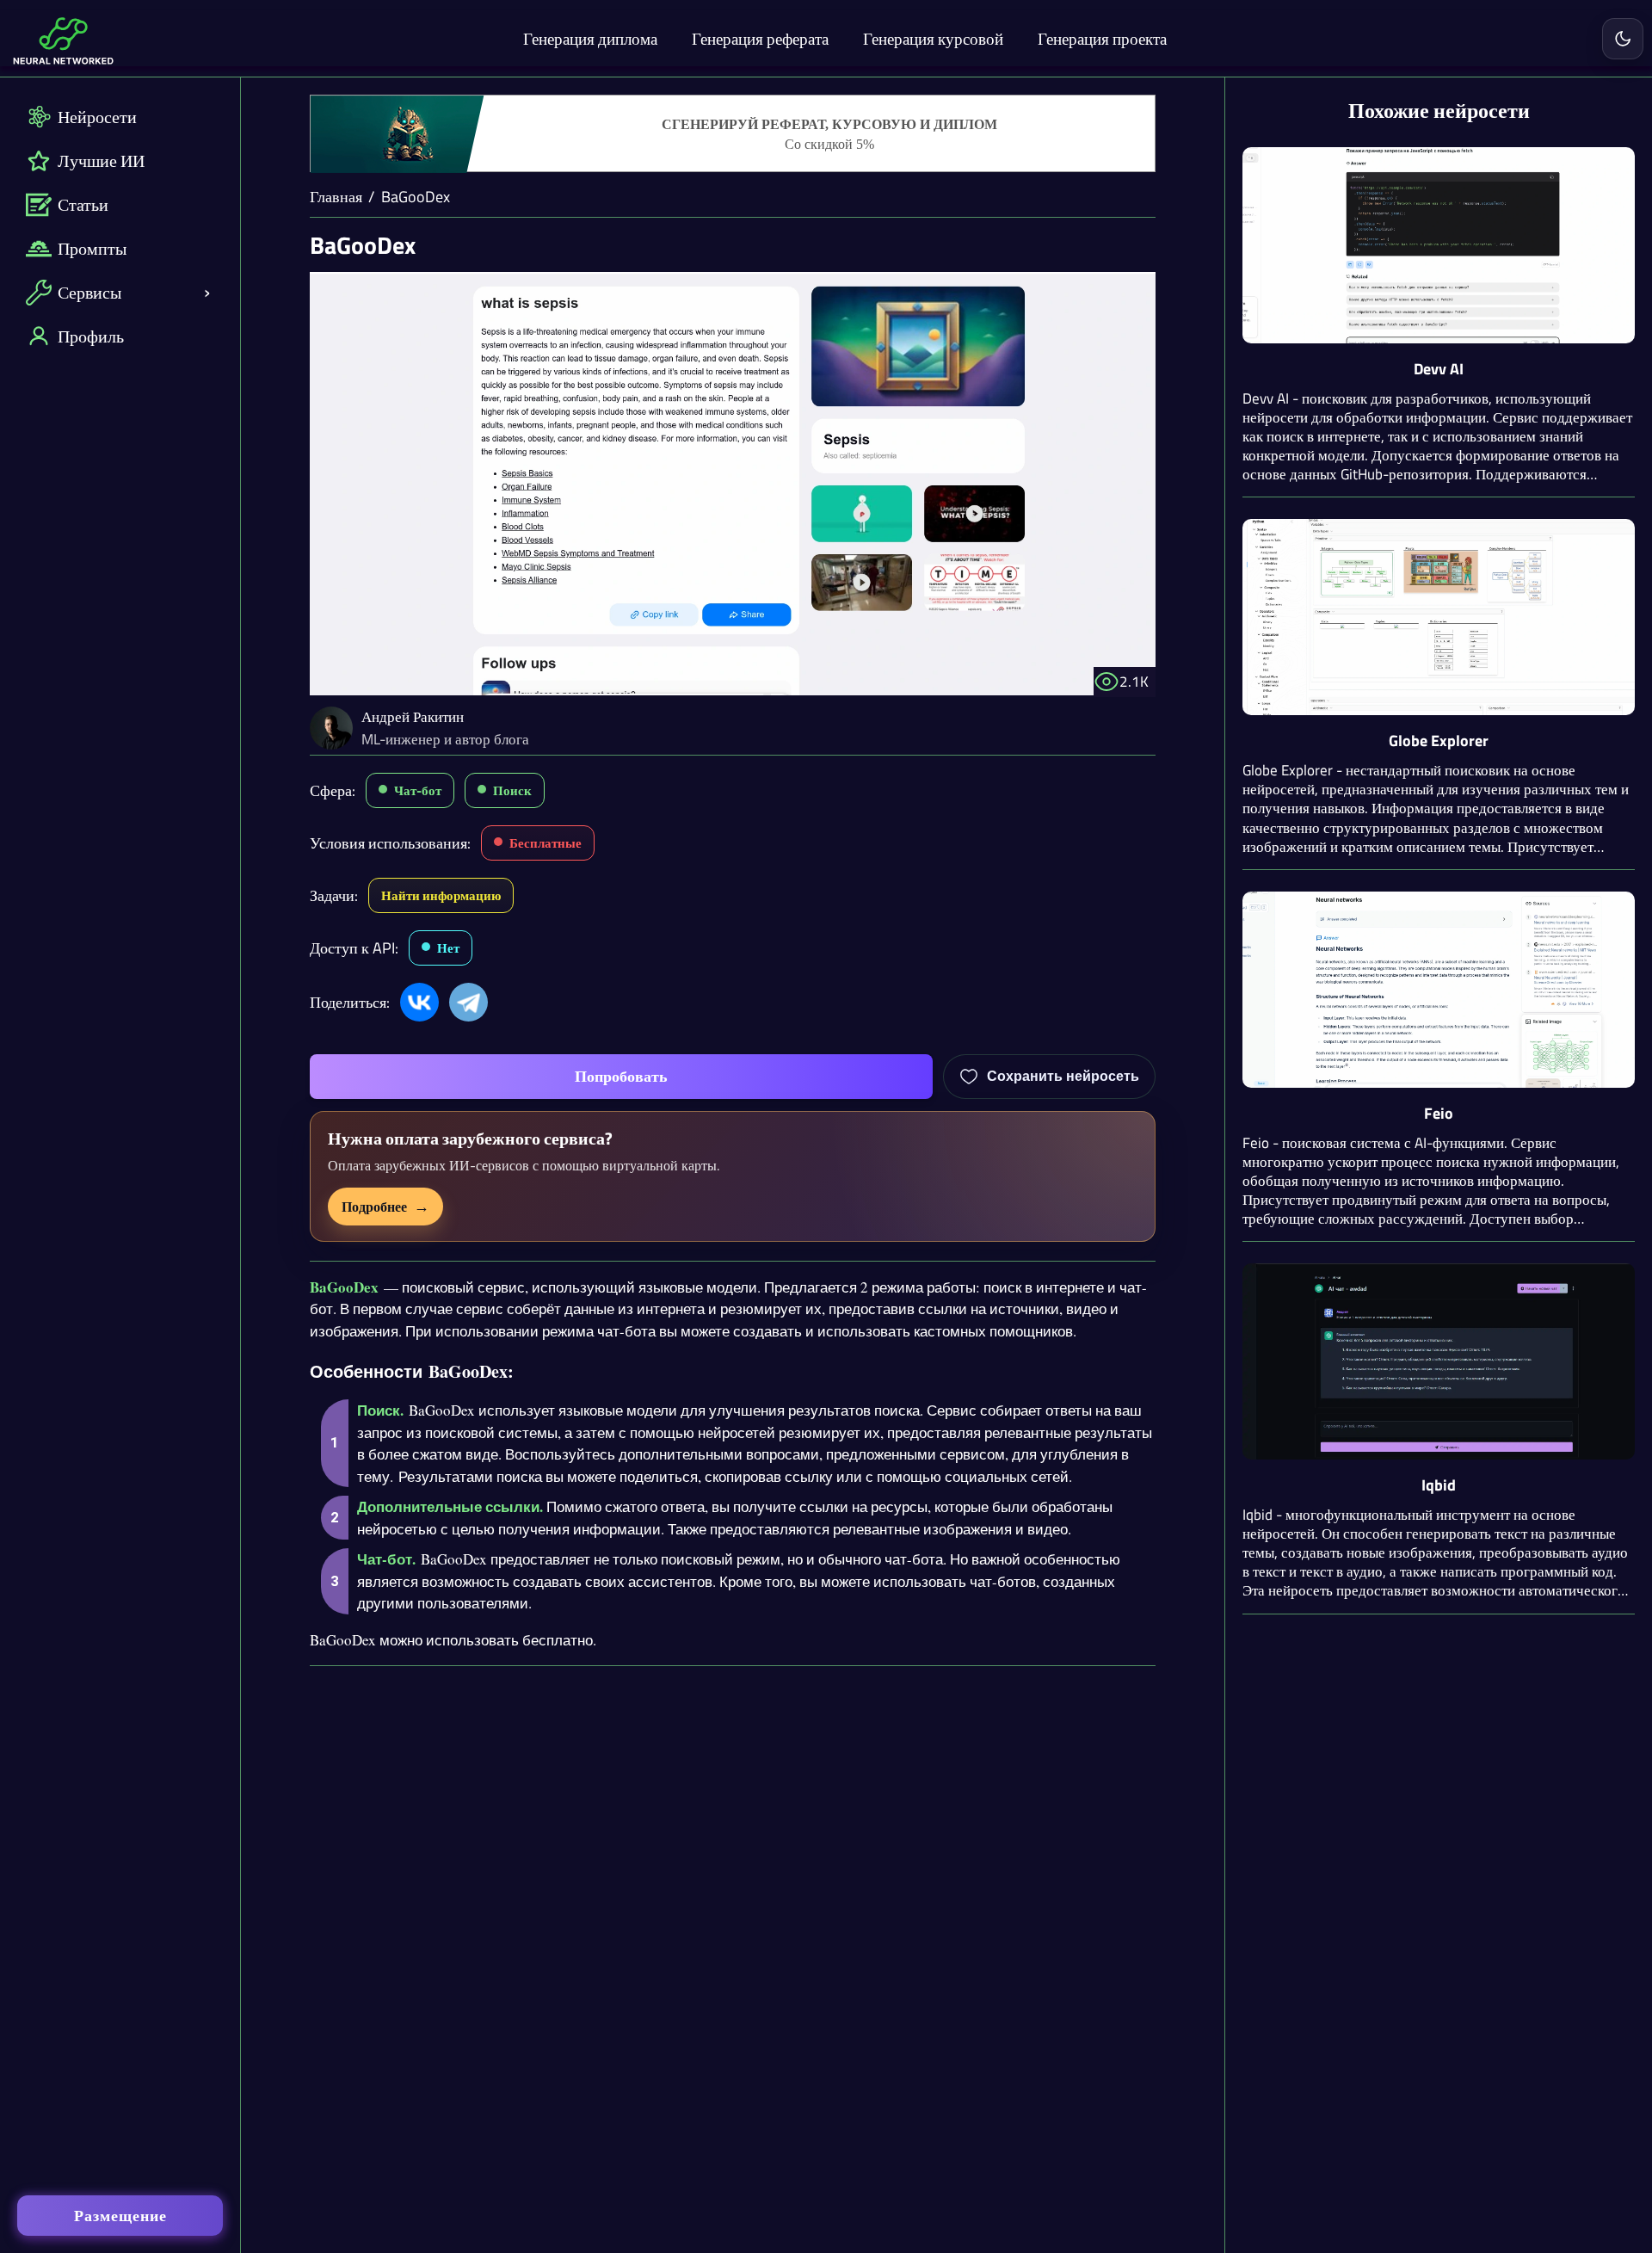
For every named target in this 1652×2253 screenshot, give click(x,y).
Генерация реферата (760, 38)
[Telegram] (468, 1002)
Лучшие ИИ (101, 160)
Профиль (91, 336)
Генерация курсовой (933, 38)
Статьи (83, 204)
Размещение (120, 2216)
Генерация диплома (590, 38)
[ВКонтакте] (419, 1002)
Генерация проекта (1102, 38)
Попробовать (621, 1076)
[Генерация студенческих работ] (733, 134)
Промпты (92, 248)
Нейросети (97, 117)
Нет (448, 948)
